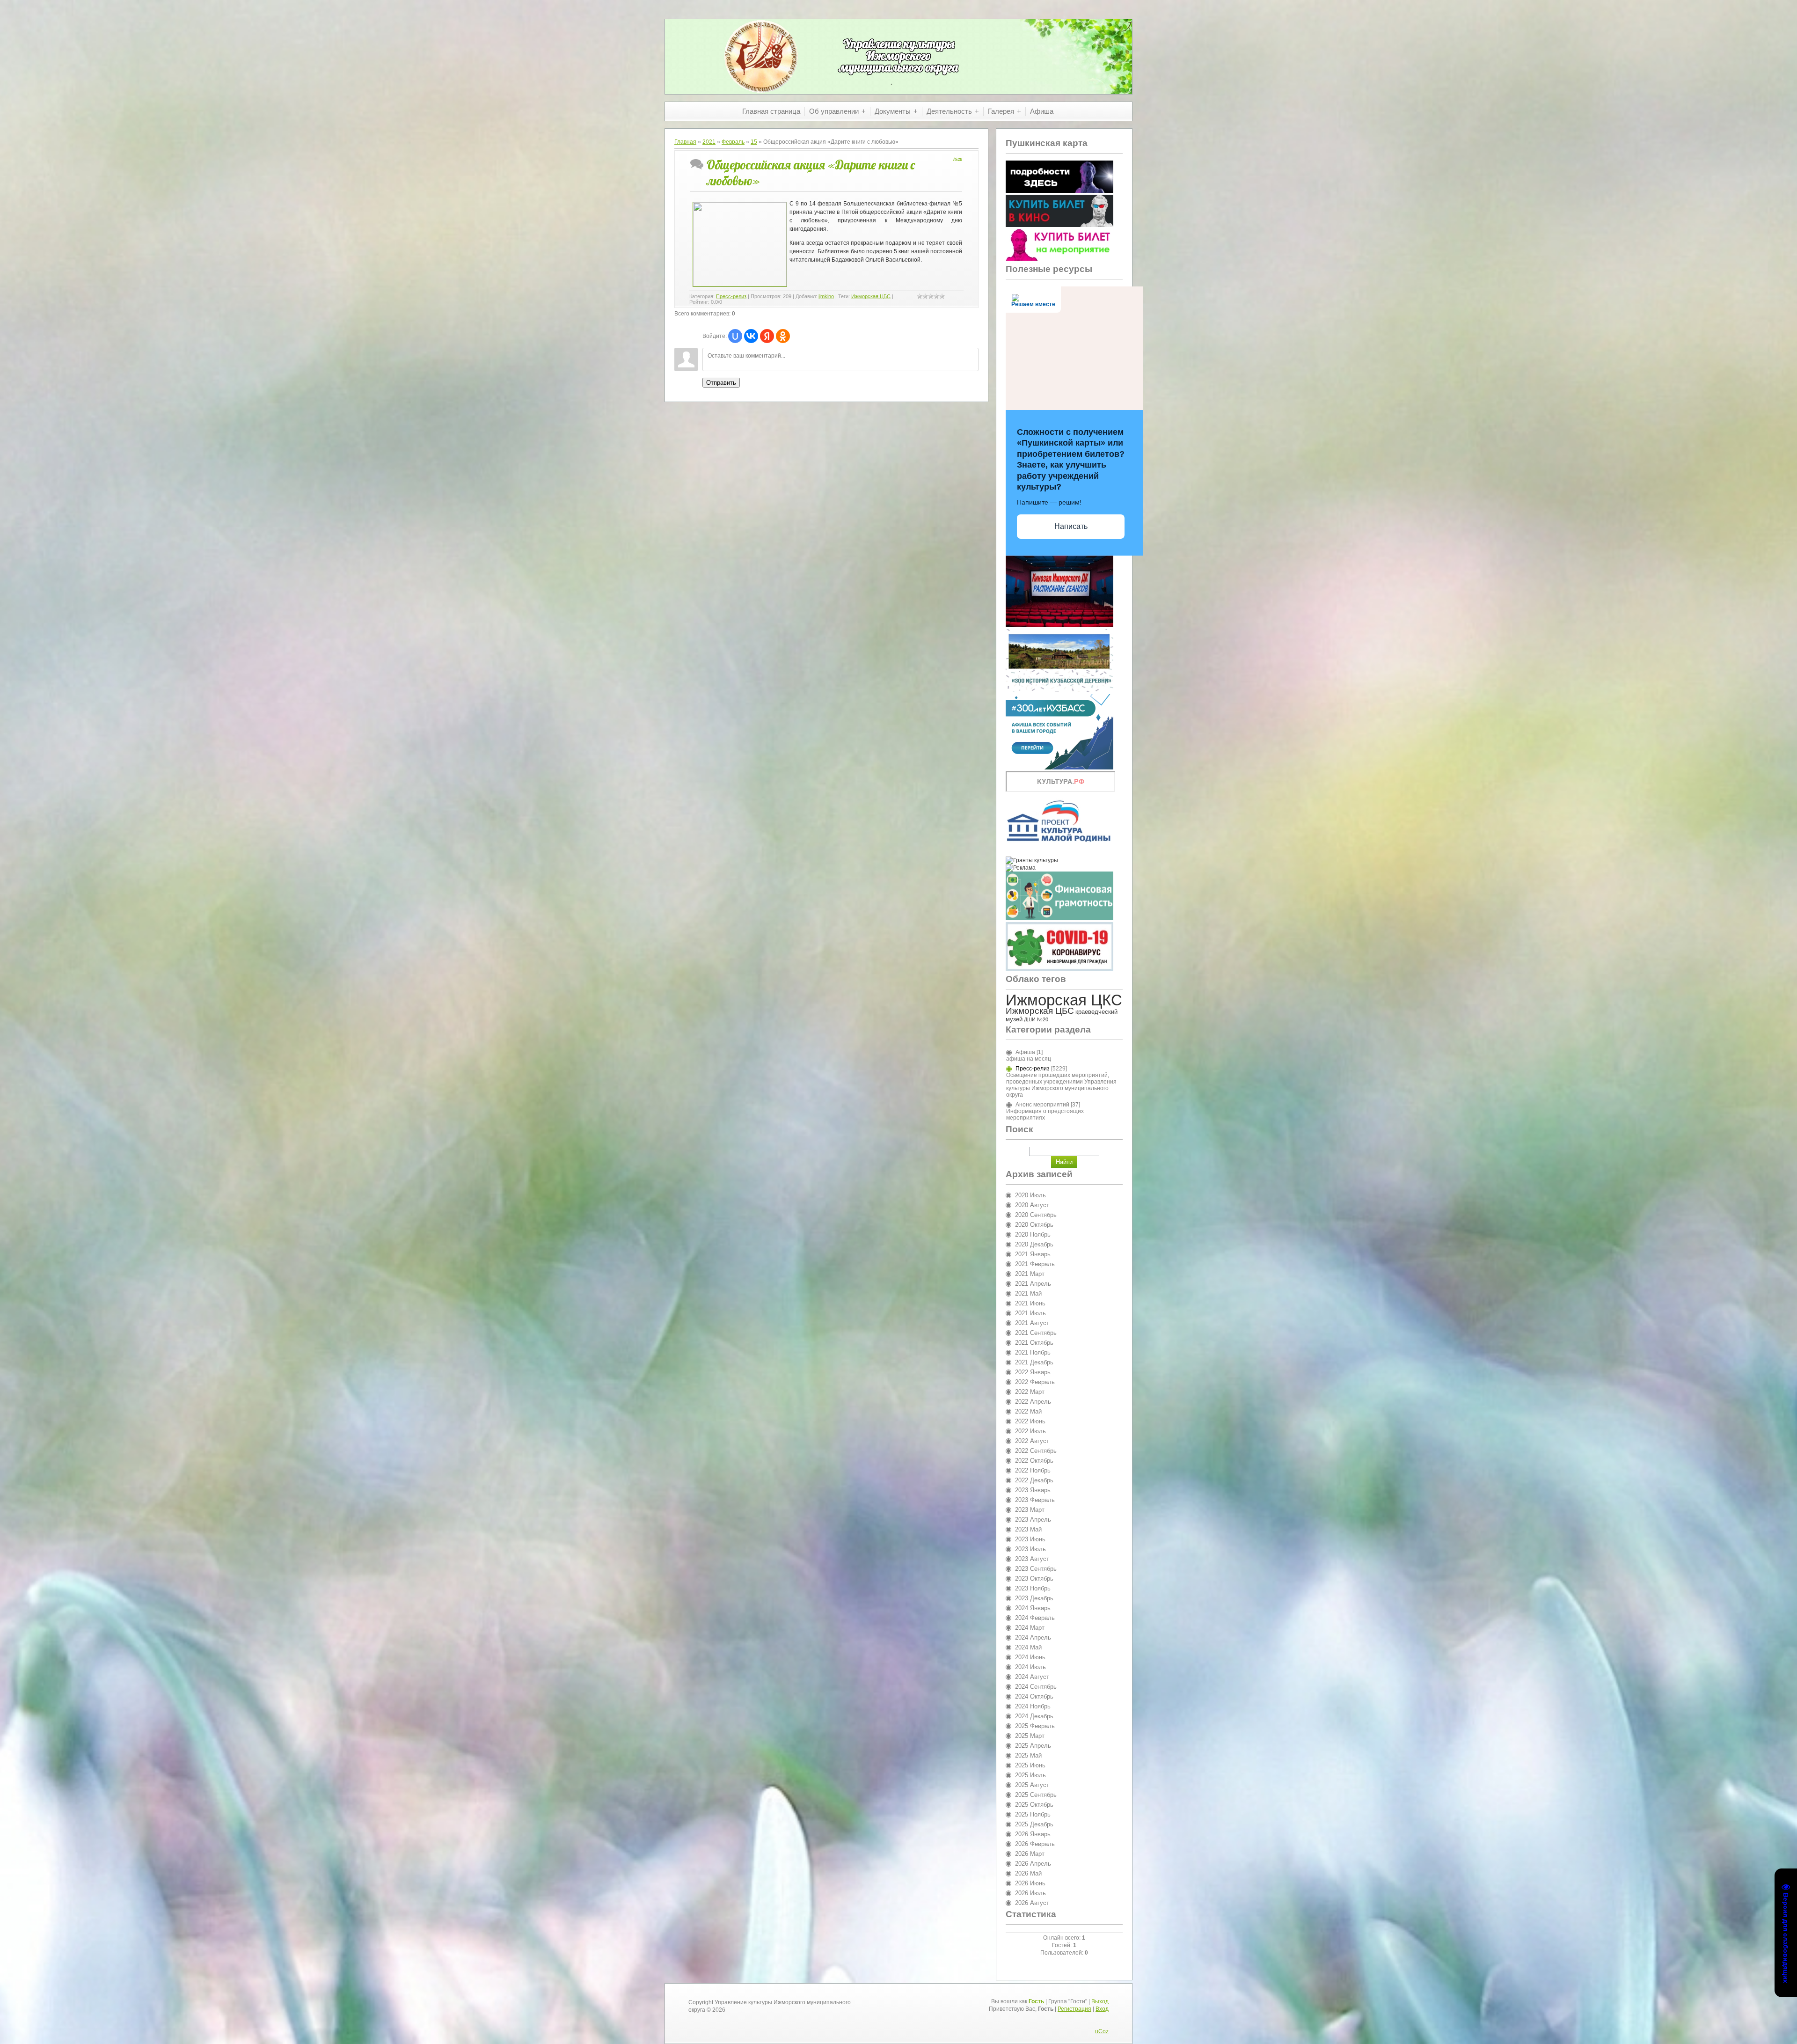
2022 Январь (1033, 1372)
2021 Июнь (1030, 1303)
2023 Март (1030, 1510)
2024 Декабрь (1034, 1716)
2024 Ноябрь (1033, 1706)
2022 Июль (1030, 1431)
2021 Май (1028, 1293)
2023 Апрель (1033, 1520)
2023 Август (1032, 1559)
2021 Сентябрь (1036, 1333)
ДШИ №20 (1036, 1019)
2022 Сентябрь (1036, 1451)
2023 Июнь (1030, 1539)
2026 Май (1028, 1873)
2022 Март (1030, 1392)
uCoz (1102, 2031)
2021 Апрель (1033, 1284)
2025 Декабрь (1034, 1824)
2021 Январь (1033, 1254)
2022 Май (1028, 1411)
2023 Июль (1030, 1549)
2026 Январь (1033, 1834)
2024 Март (1030, 1628)
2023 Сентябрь (1036, 1569)
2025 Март (1030, 1736)
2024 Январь (1033, 1608)
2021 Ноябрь (1033, 1352)
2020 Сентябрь (1036, 1215)
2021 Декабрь (1034, 1362)
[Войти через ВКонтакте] (751, 336)
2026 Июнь (1030, 1883)
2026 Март (1030, 1854)
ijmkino (826, 296)
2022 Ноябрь (1033, 1470)
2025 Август (1032, 1785)
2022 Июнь (1030, 1421)
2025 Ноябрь (1033, 1814)
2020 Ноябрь (1033, 1234)
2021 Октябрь (1034, 1343)
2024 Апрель (1033, 1637)
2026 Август (1032, 1903)
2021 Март (1030, 1274)
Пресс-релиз (731, 296)
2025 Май (1028, 1755)
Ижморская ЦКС (1064, 1000)
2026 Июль (1030, 1893)
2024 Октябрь (1034, 1696)
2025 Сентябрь (1036, 1795)
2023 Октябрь (1034, 1579)
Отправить (721, 383)
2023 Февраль (1035, 1500)
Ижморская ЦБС (871, 296)
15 (754, 142)
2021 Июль (1030, 1313)
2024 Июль (1030, 1667)
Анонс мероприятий (1042, 1105)
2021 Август (1032, 1323)
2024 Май (1028, 1647)
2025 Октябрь (1034, 1805)
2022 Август (1032, 1441)
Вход (1102, 2009)
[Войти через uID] (735, 336)
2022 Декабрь (1034, 1480)
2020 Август (1032, 1205)
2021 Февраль (1035, 1264)
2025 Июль (1030, 1775)
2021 (709, 142)
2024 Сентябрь (1036, 1687)
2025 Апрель (1033, 1746)
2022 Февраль (1035, 1382)
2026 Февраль (1035, 1844)
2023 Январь (1033, 1490)
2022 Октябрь (1034, 1461)
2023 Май (1028, 1529)
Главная (685, 142)
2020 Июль (1030, 1195)
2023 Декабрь (1034, 1598)
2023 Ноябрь (1033, 1588)
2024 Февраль (1035, 1618)
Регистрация (1074, 2009)
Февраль (733, 142)
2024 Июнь (1030, 1657)
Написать (1071, 526)
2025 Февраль (1035, 1726)
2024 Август (1032, 1677)
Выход (1100, 2001)
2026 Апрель (1033, 1864)
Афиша (1025, 1052)
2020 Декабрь (1034, 1244)
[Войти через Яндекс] (767, 336)
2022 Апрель (1033, 1402)
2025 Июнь (1030, 1765)
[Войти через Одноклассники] (783, 336)
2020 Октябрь (1034, 1225)
